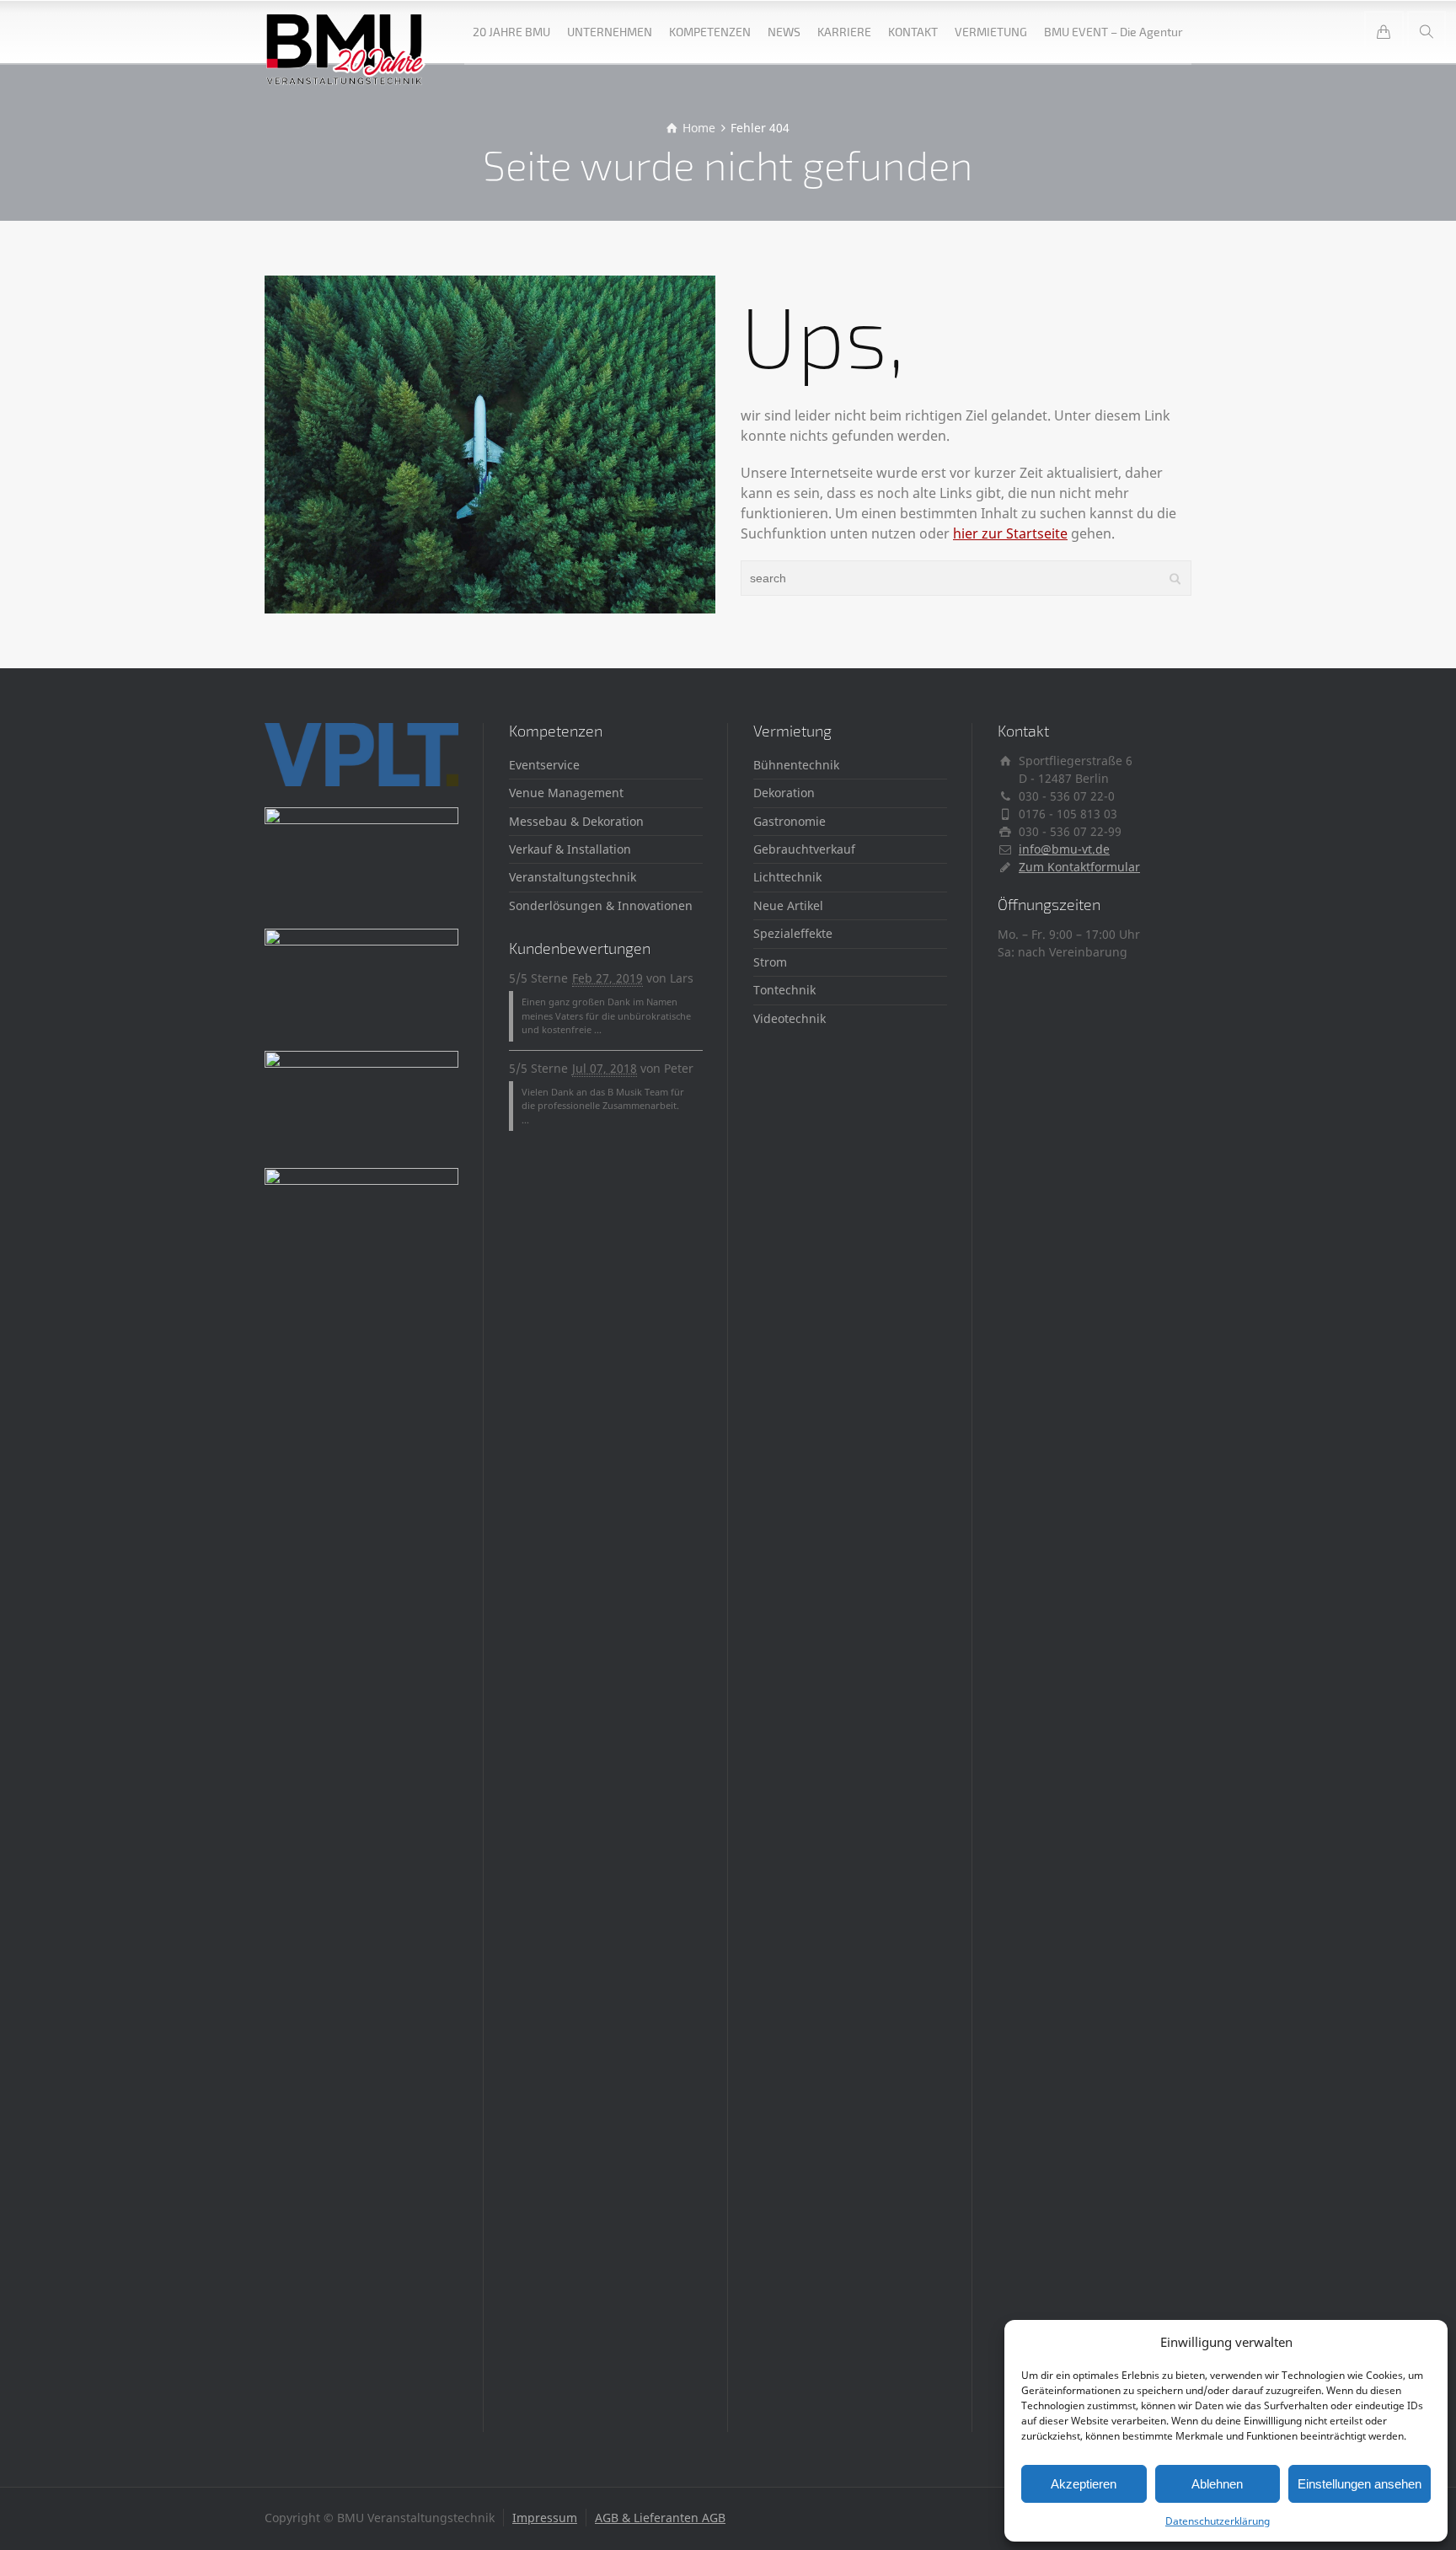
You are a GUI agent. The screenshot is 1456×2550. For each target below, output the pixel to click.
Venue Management (566, 793)
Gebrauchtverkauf (804, 849)
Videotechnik (790, 1018)
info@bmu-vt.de (1064, 849)
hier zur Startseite (1010, 533)
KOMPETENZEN (710, 32)
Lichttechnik (787, 877)
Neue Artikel (788, 905)
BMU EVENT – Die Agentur (1113, 32)
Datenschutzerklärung (1218, 2521)
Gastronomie (790, 821)
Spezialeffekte (793, 933)
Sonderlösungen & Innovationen (601, 905)
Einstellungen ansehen (1360, 2484)
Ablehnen (1217, 2484)
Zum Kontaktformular (1079, 867)
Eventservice (544, 765)
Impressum (545, 2518)
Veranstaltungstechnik (573, 877)
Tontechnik (784, 990)
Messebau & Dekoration (576, 821)
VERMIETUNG (991, 32)
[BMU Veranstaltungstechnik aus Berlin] (346, 32)
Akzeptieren (1084, 2484)
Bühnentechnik (796, 765)
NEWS (784, 32)
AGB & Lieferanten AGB (660, 2518)
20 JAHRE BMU (511, 32)
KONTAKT (913, 32)
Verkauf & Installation (570, 849)
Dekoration (784, 793)
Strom (770, 962)
